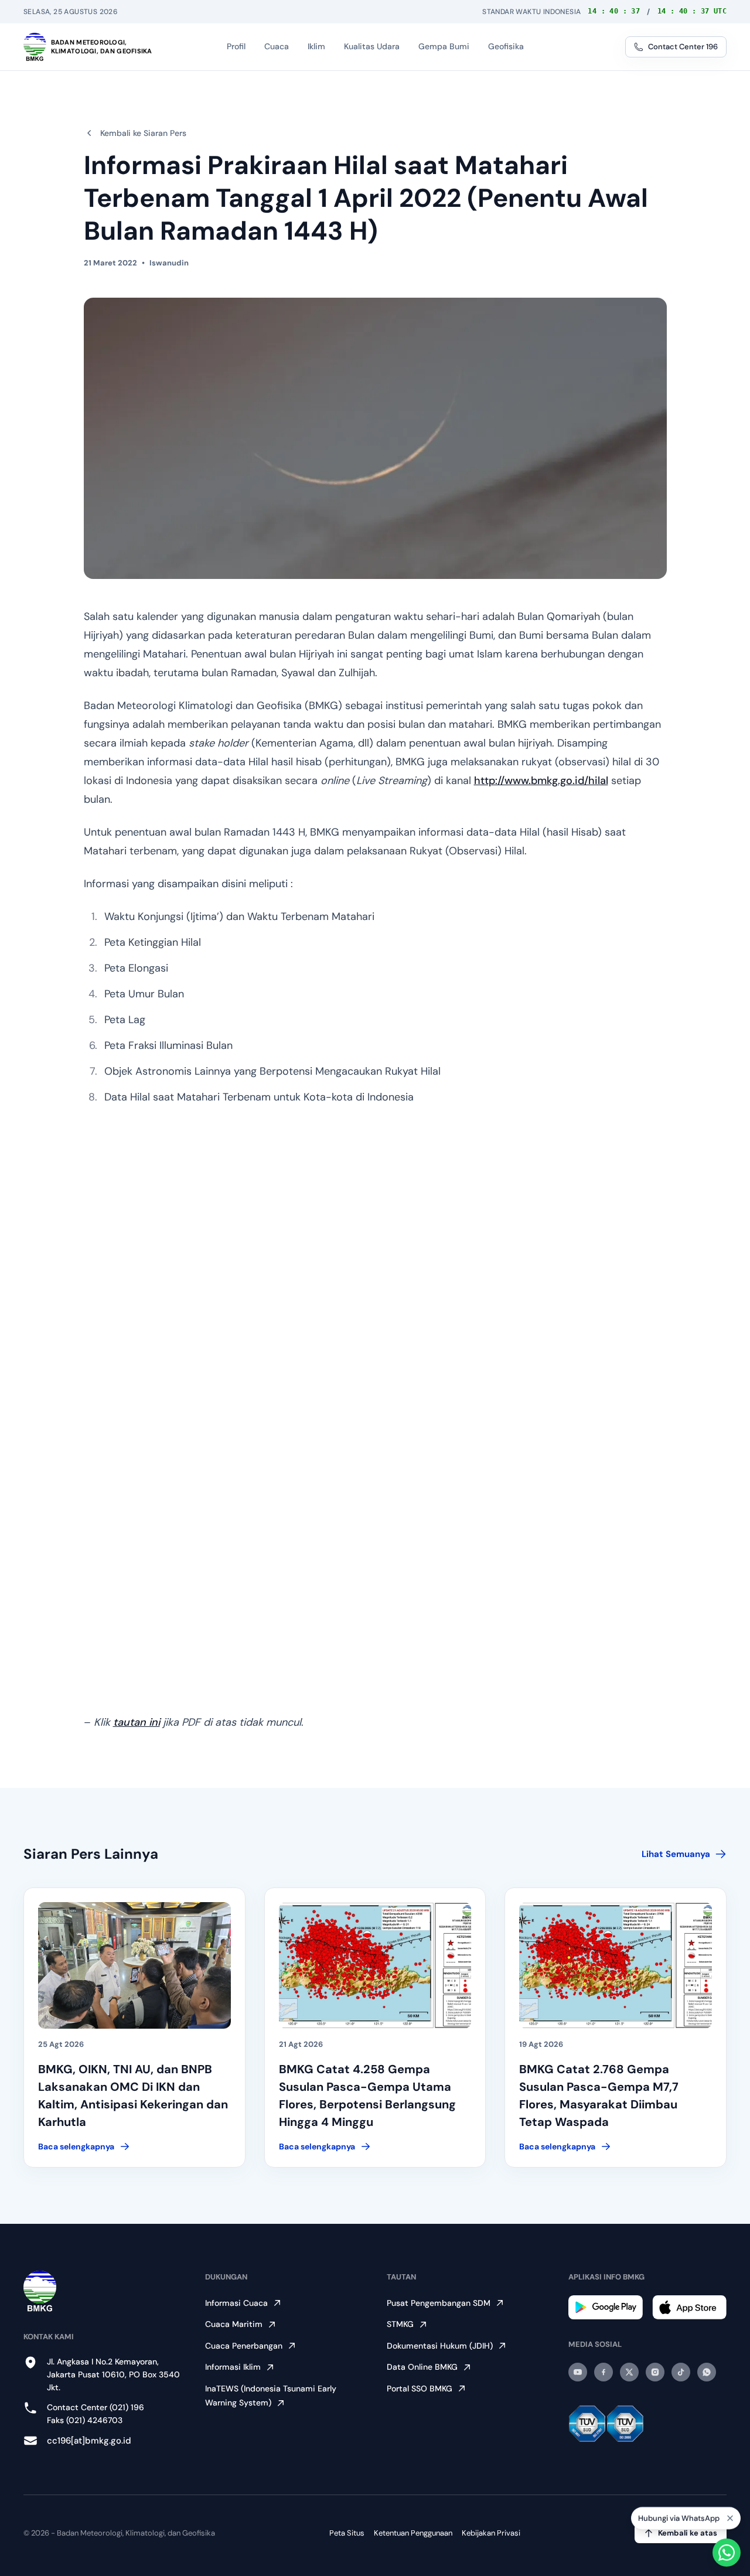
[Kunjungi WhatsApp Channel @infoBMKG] (707, 2372)
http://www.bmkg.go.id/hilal (541, 781)
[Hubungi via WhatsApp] (727, 2553)
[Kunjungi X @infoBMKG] (629, 2372)
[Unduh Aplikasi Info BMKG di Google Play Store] (606, 2307)
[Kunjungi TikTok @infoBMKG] (681, 2372)
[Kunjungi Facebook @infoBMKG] (604, 2372)
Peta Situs (347, 2533)
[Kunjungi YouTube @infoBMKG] (578, 2372)
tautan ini (137, 1722)
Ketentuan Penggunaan (413, 2533)
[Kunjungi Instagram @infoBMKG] (655, 2372)
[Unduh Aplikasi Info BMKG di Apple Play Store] (689, 2307)
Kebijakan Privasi (491, 2533)
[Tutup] (730, 2519)
